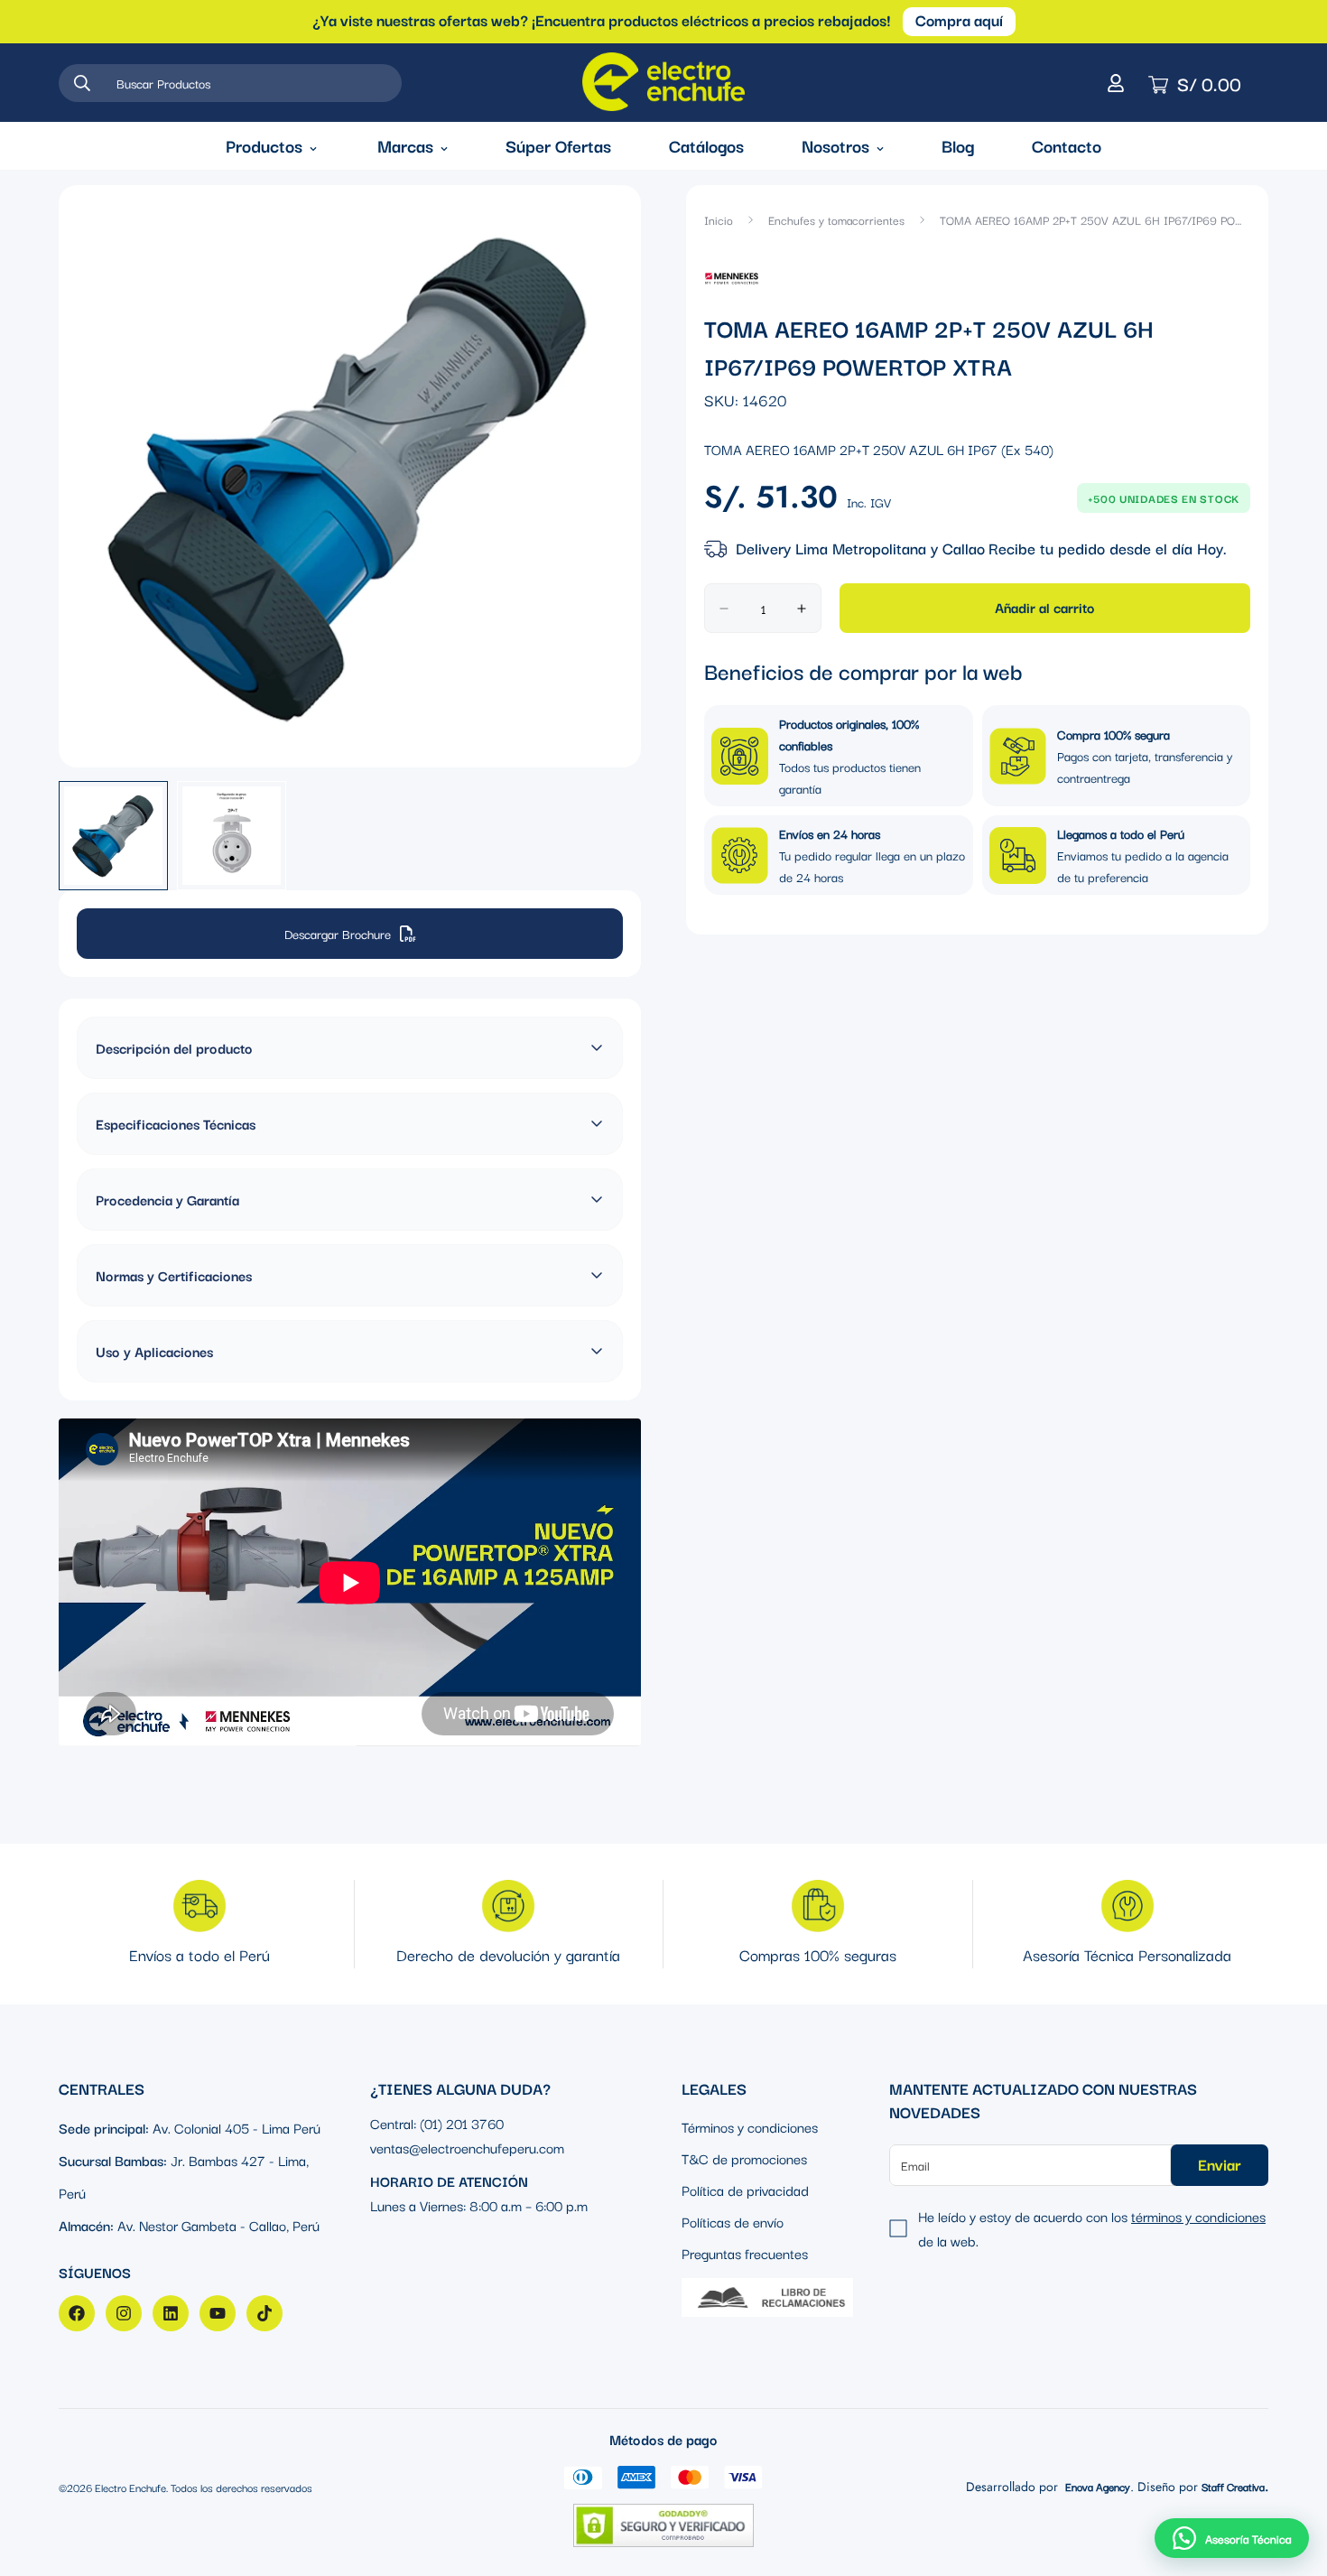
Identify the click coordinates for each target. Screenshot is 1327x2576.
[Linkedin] (171, 2313)
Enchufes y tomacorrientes (836, 219)
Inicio (719, 219)
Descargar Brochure (338, 934)
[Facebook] (77, 2313)
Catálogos (706, 145)
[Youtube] (218, 2313)
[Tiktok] (264, 2313)
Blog (958, 145)
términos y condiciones (1198, 2216)
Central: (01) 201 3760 (437, 2123)
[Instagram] (124, 2313)
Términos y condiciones (750, 2126)
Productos (264, 145)
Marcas (405, 145)
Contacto (1067, 145)
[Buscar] (82, 83)
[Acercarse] (603, 223)
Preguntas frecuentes (745, 2253)
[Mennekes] (732, 277)
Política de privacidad (745, 2190)
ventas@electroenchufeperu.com (467, 2147)
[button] (1232, 2538)
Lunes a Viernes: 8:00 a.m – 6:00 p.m (479, 2205)
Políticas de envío (733, 2221)
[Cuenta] (1116, 83)
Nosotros (835, 145)
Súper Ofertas (558, 145)
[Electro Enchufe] (663, 83)
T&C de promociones (744, 2158)
